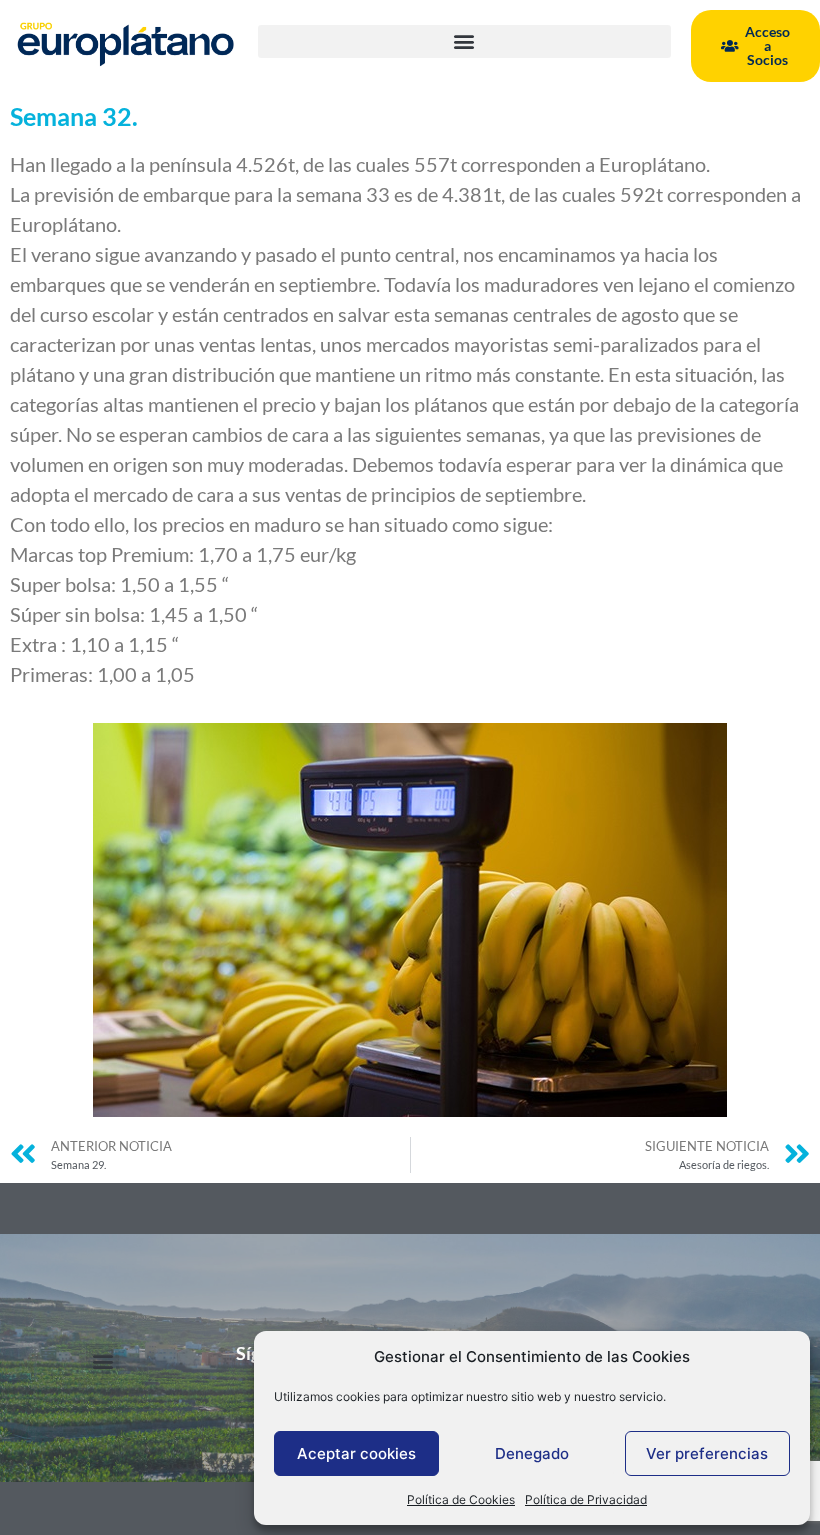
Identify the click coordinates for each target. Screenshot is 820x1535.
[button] (464, 41)
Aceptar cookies (356, 1453)
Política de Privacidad (586, 1499)
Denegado (532, 1453)
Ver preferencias (707, 1453)
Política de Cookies (461, 1499)
